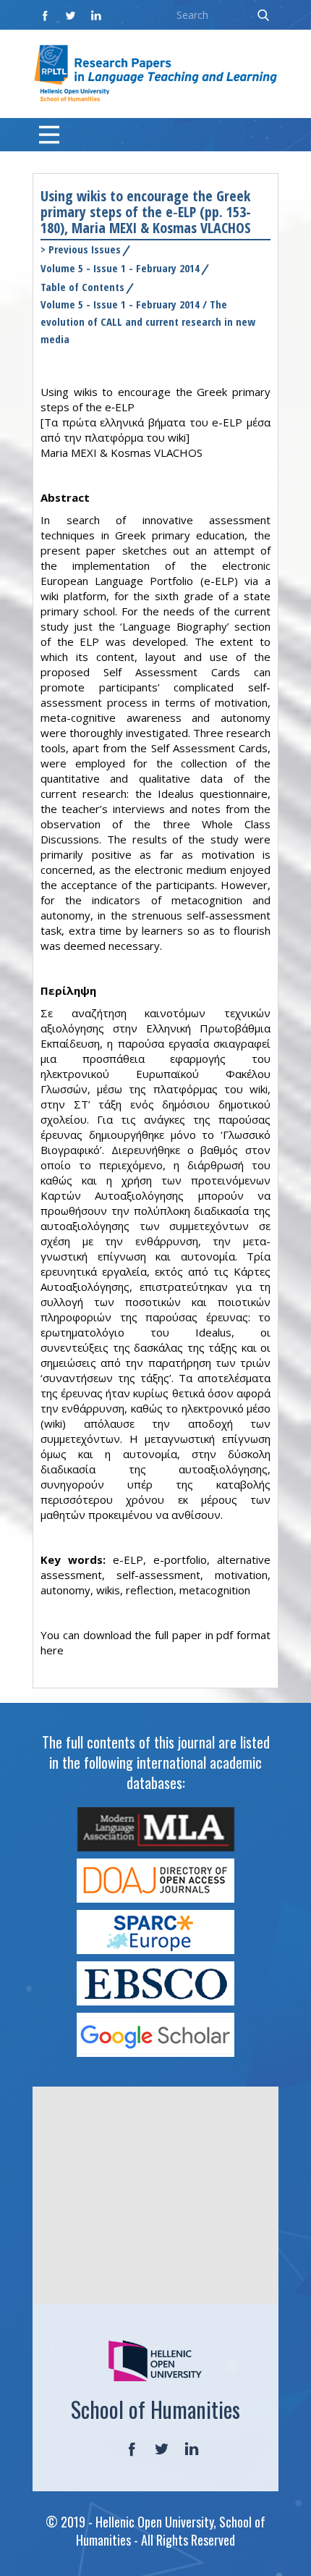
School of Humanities (155, 2409)
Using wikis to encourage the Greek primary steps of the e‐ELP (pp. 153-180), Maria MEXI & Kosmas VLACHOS (146, 212)
